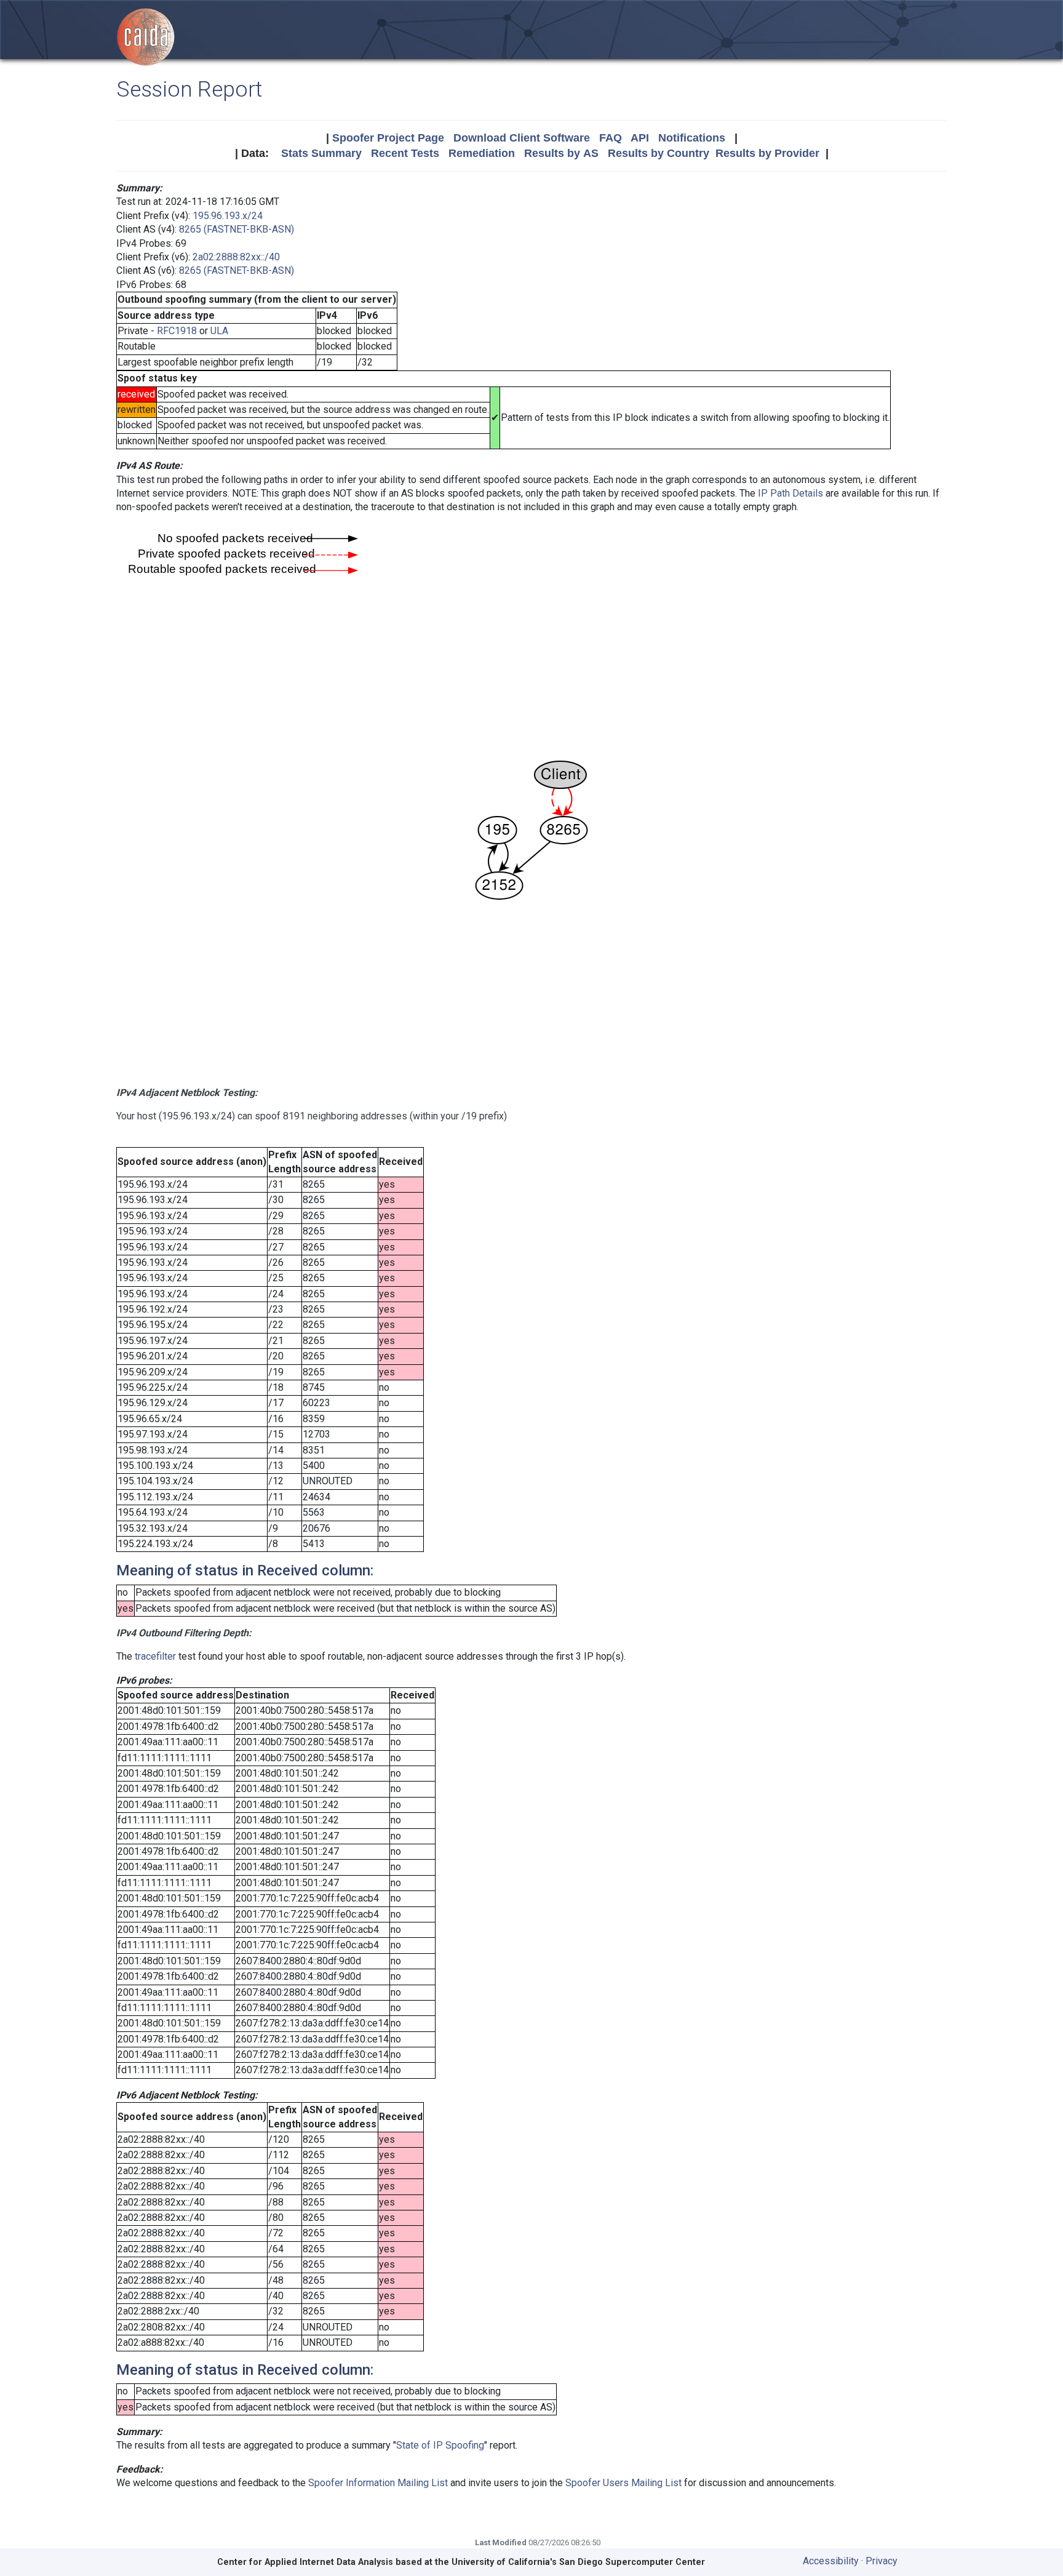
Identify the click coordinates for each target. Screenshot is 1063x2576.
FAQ (611, 138)
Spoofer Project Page (388, 138)
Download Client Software (522, 138)
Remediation (482, 153)
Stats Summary (321, 153)
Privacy (882, 2561)
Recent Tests (405, 153)
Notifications (692, 138)
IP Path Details (790, 493)
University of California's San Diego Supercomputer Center (578, 2562)
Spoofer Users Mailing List (623, 2483)
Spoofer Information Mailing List (378, 2483)
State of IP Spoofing (440, 2445)
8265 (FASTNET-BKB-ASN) (237, 229)
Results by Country (659, 153)
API (640, 138)
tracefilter (155, 1656)
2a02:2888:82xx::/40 (236, 257)
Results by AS (561, 153)
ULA (219, 331)
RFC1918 (177, 331)
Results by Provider (767, 153)
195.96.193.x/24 (228, 216)
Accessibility (831, 2561)
